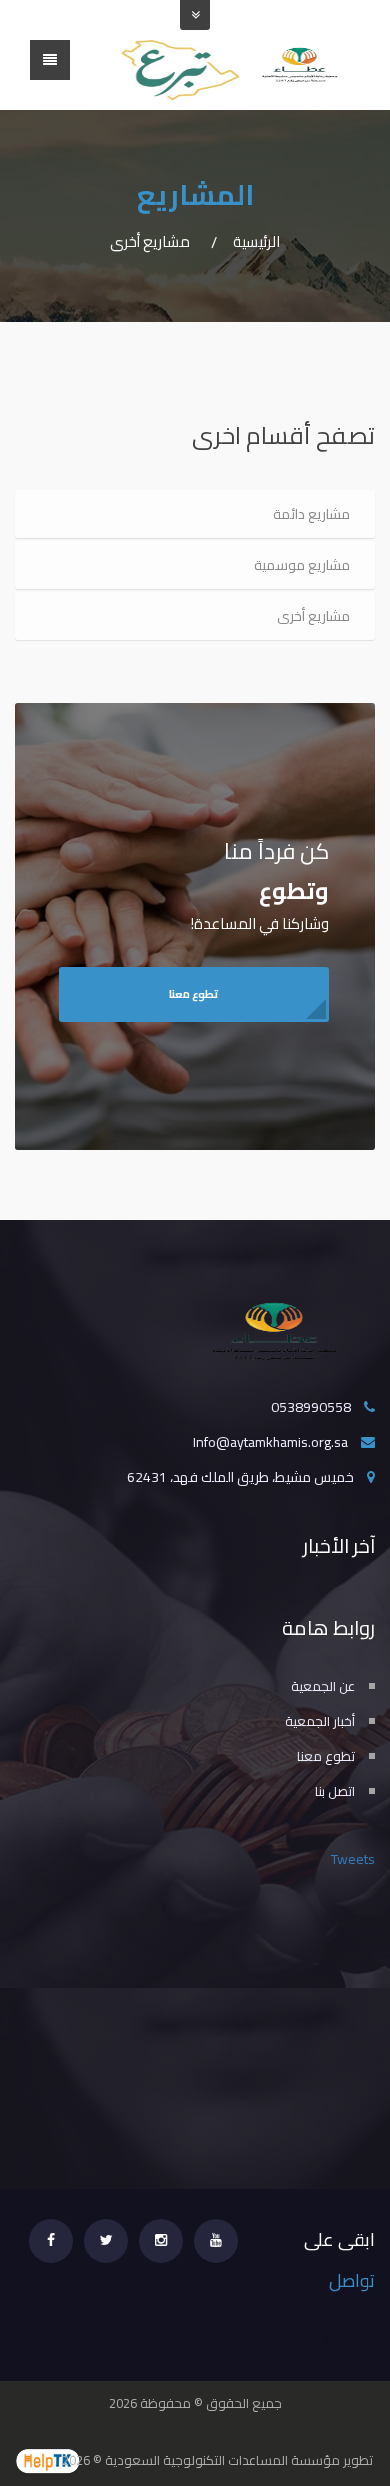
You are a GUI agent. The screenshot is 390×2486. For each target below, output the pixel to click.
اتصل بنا (335, 1791)
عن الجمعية (323, 1686)
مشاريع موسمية (302, 565)
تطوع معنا (193, 994)
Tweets (353, 1859)
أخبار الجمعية (320, 1721)
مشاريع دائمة (311, 514)
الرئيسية (256, 241)
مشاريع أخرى (313, 616)
